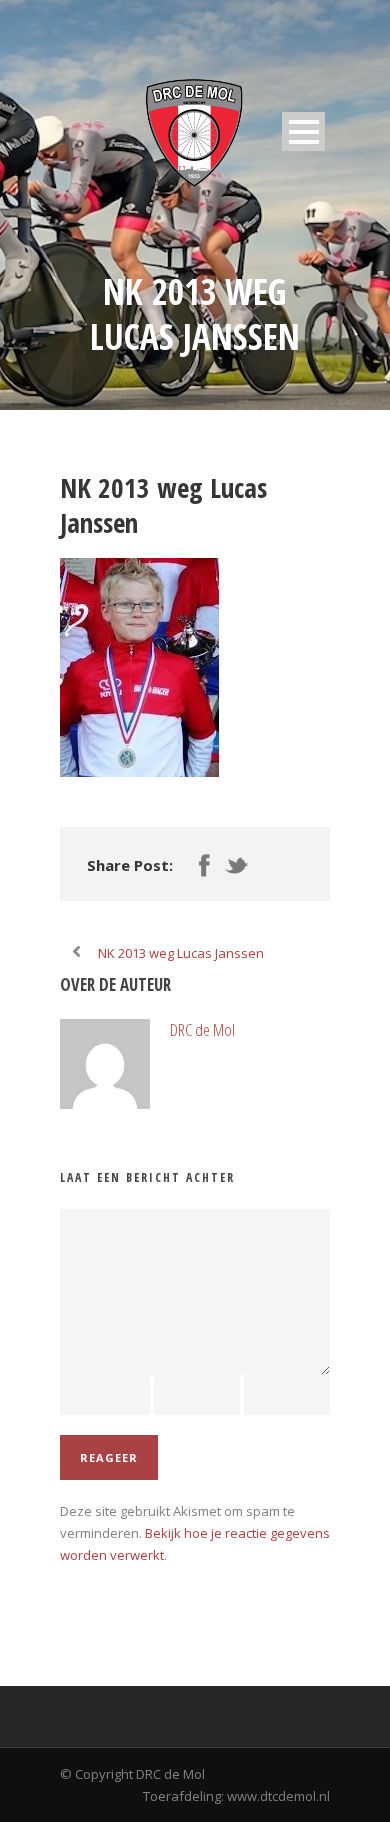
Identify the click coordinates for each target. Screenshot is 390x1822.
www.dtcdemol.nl (278, 1796)
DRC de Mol (202, 1029)
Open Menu (303, 131)
